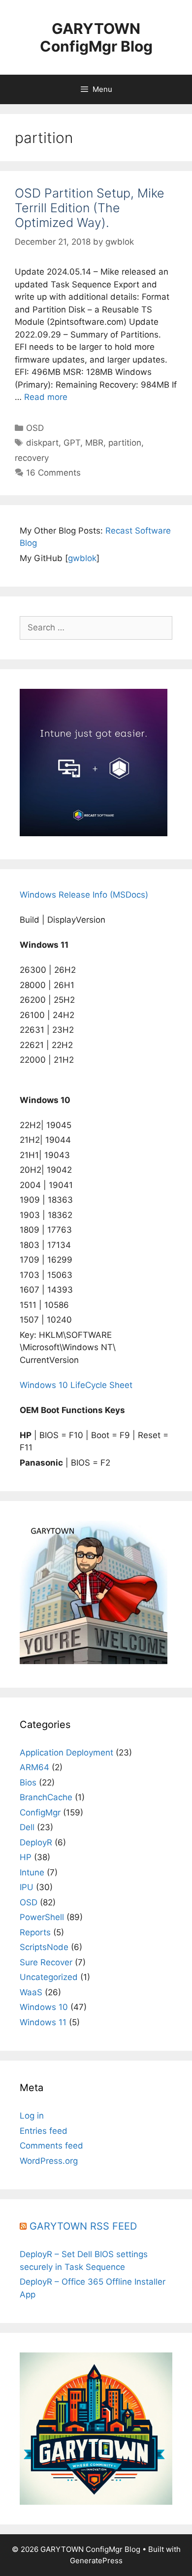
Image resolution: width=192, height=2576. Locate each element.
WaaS (31, 1992)
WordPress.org (49, 2161)
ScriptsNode (44, 1947)
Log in (32, 2116)
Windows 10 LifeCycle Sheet (76, 1385)
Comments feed (51, 2146)
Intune (32, 1872)
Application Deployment (66, 1753)
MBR (94, 443)
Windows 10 (44, 2007)
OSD (35, 428)
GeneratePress (96, 2561)
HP (26, 1857)
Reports (35, 1932)
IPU (27, 1887)
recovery (32, 458)
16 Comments (53, 473)
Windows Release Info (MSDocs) (84, 895)
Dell (27, 1827)
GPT (72, 443)
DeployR (36, 1842)
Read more (46, 397)
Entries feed (44, 2131)
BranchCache (46, 1797)
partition (125, 443)
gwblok (82, 558)
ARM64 (34, 1767)
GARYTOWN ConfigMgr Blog (96, 37)
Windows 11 (43, 2022)
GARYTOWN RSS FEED (83, 2226)
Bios (28, 1783)
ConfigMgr (40, 1812)
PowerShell (42, 1917)
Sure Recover (46, 1962)
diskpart (42, 443)
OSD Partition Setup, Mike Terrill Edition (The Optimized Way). (90, 208)
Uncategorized (49, 1977)
